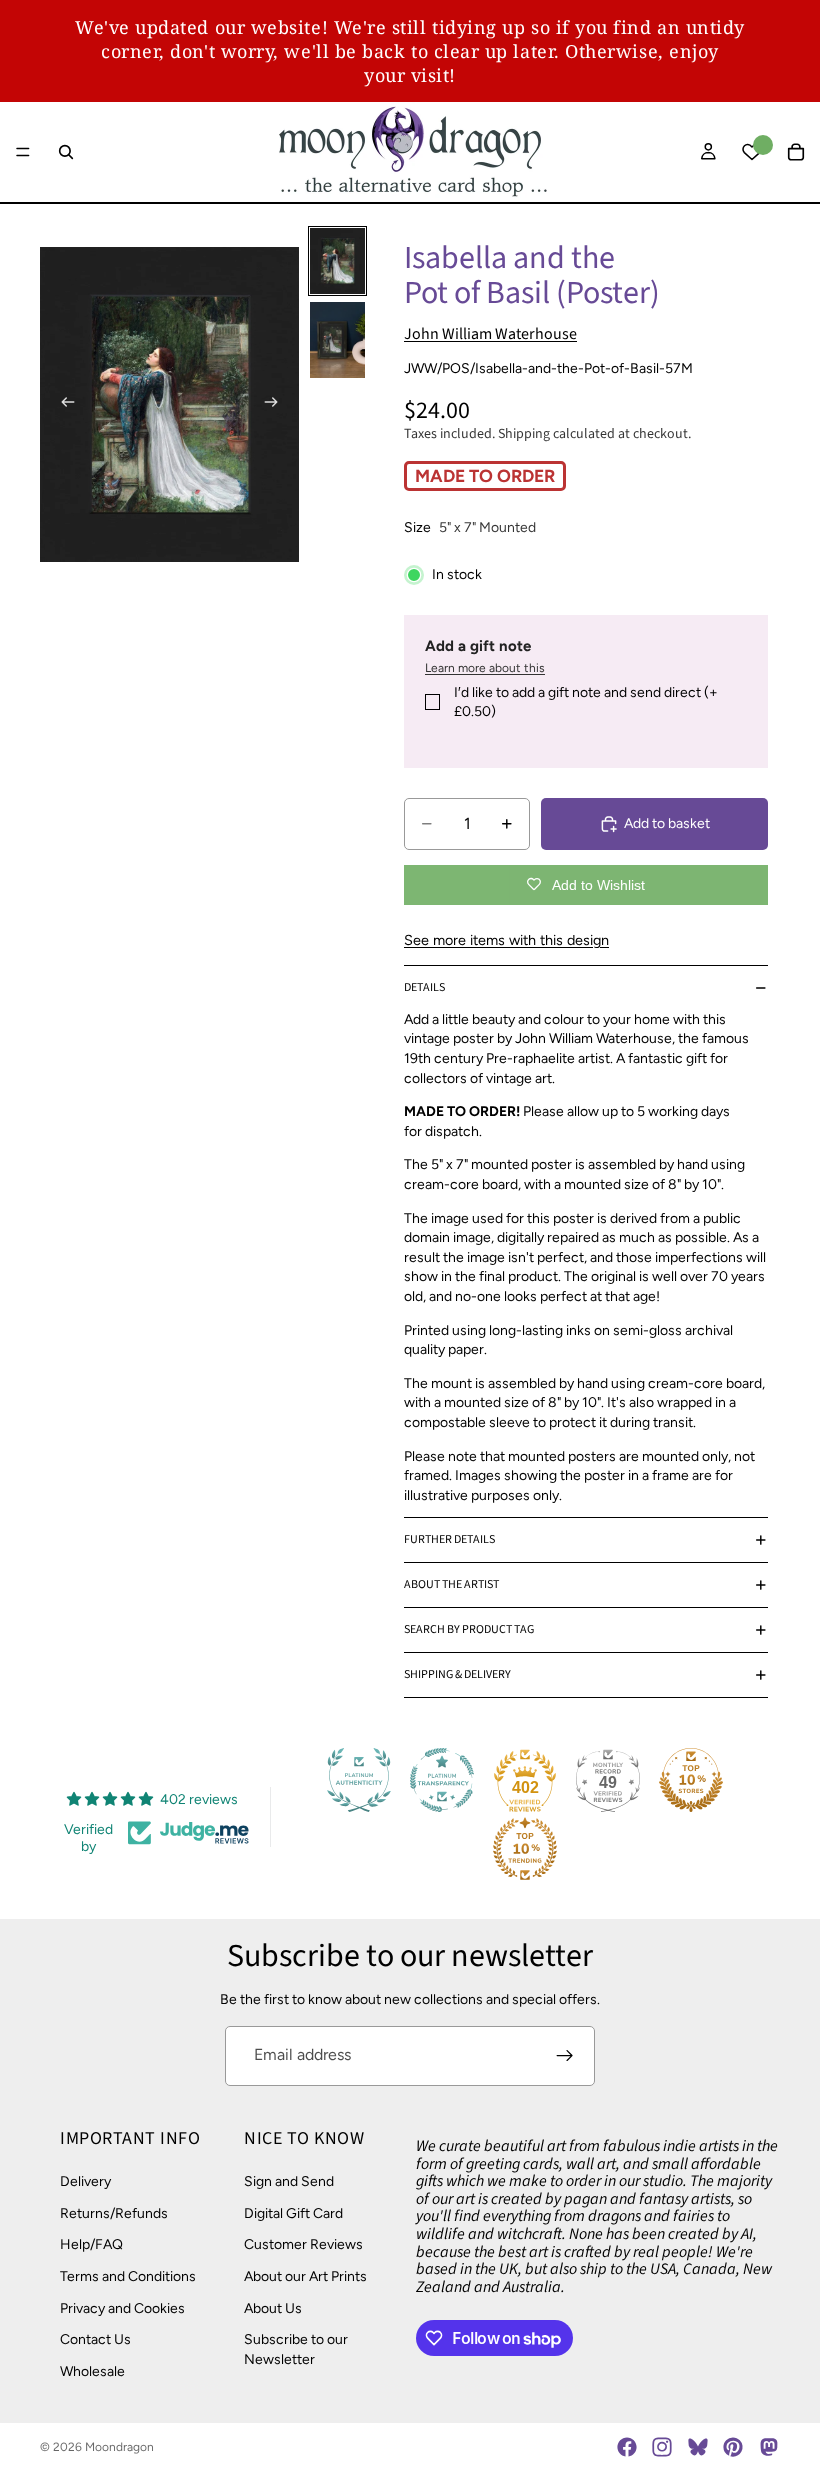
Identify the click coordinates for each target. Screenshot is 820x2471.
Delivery (85, 2181)
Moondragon (119, 2447)
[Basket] (796, 152)
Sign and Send (289, 2181)
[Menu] (23, 152)
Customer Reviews (303, 2244)
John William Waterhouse (490, 334)
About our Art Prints (305, 2276)
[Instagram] (662, 2447)
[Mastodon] (768, 2447)
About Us (273, 2307)
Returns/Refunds (114, 2212)
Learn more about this (485, 668)
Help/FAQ (91, 2244)
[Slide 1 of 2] (337, 261)
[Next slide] (277, 404)
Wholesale (92, 2370)
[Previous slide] (62, 404)
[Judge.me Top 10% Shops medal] (691, 1780)
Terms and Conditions (128, 2276)
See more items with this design (506, 940)
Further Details (449, 1539)
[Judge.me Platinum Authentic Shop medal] (359, 1780)
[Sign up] (565, 2056)
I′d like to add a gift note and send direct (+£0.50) (586, 702)
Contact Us (95, 2339)
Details (424, 987)
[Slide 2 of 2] (337, 340)
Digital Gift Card (293, 2212)
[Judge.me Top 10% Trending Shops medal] (525, 1849)
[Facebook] (627, 2447)
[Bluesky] (698, 2447)
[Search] (66, 152)
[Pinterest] (733, 2447)
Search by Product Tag (469, 1629)
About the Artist (451, 1584)
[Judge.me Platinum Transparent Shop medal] (442, 1780)
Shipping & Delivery (457, 1674)
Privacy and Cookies (122, 2307)
